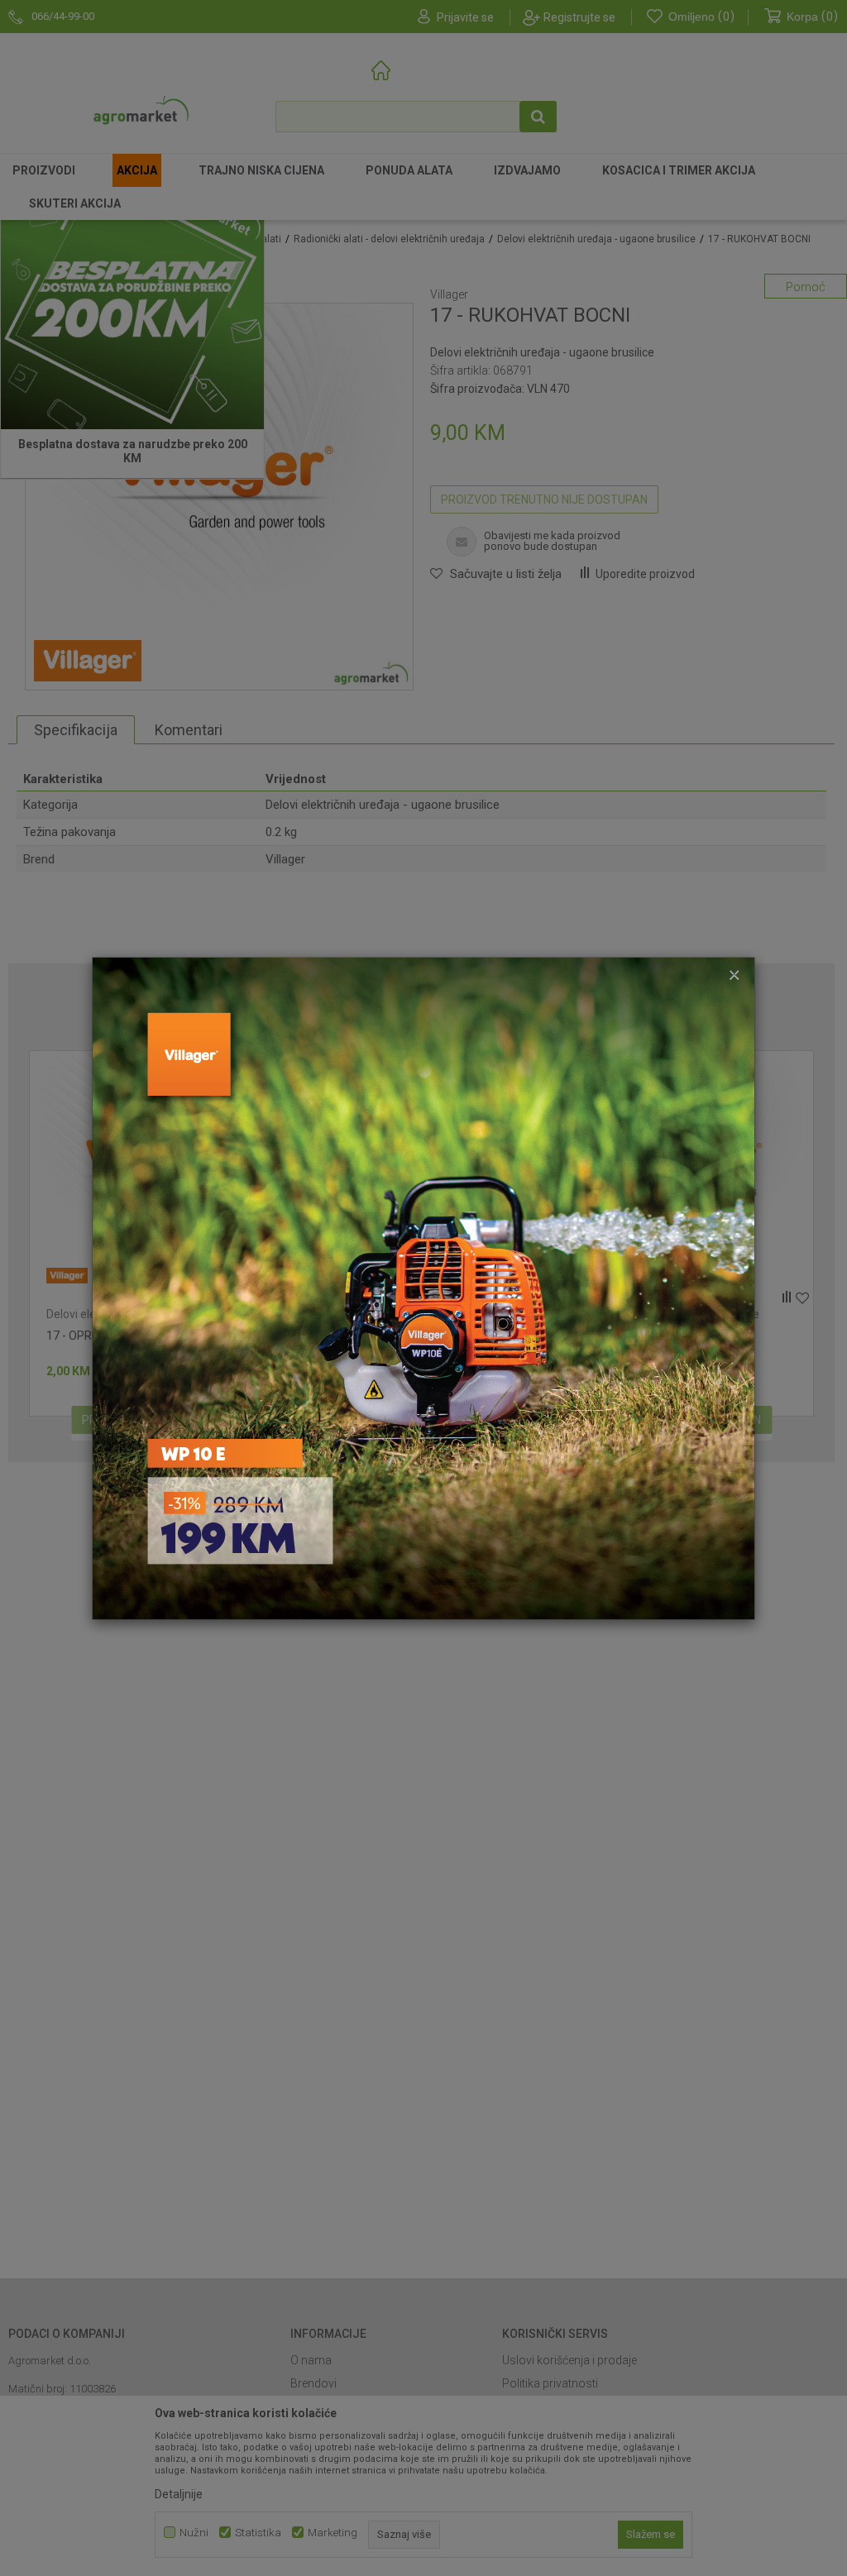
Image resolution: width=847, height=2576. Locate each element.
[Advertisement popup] (423, 1287)
